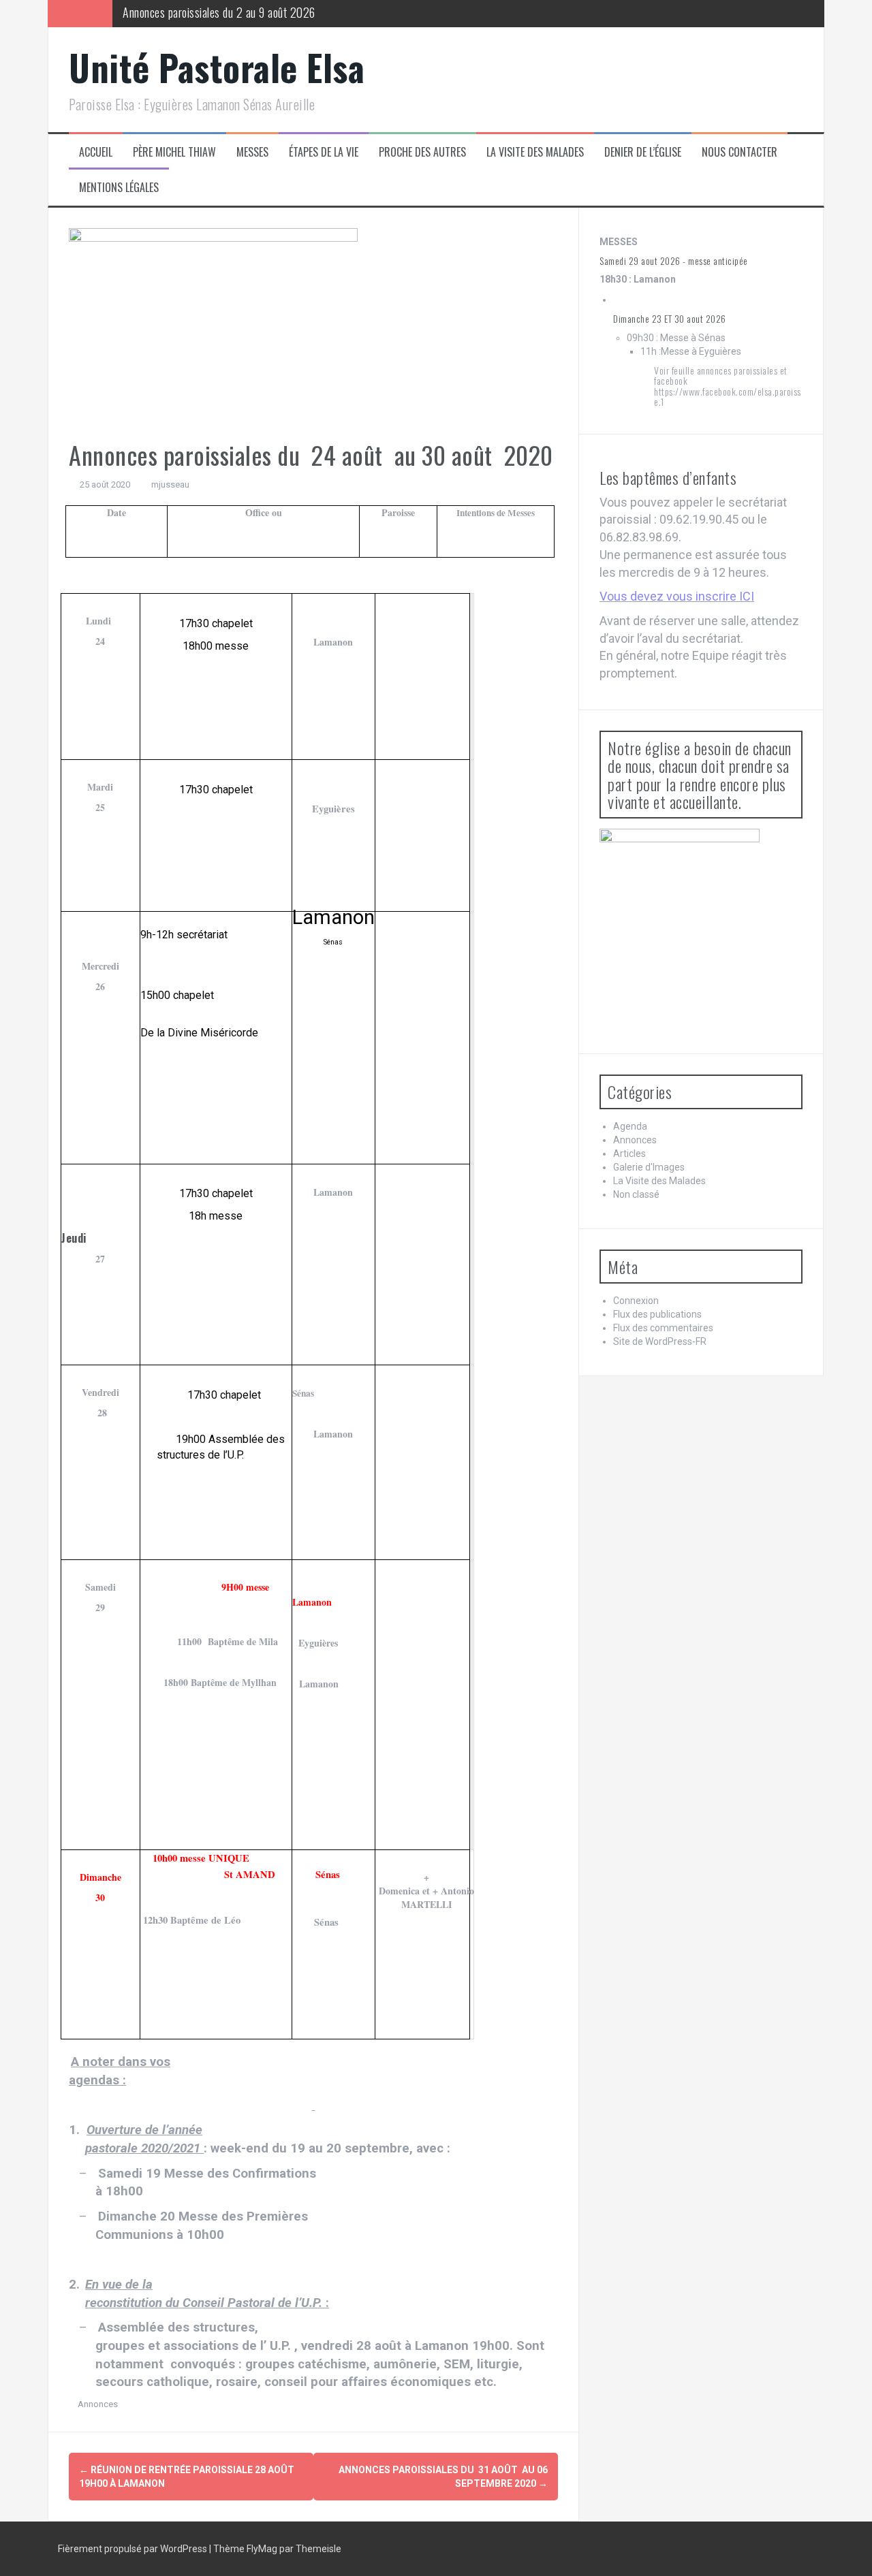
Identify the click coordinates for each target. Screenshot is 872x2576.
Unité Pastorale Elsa (217, 67)
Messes (252, 152)
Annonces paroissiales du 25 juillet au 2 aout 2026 (236, 13)
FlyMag (262, 2549)
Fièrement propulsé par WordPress (134, 2549)
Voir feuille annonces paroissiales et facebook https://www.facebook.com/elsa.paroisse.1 (728, 386)
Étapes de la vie (324, 152)
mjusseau (170, 484)
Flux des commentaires (663, 1328)
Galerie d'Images (649, 1167)
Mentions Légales (119, 188)
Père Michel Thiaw (174, 152)
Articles (629, 1154)
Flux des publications (657, 1314)
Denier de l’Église (643, 152)
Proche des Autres (422, 152)
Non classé (636, 1194)
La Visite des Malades (659, 1181)
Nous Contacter (739, 152)
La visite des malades (535, 152)
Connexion (636, 1301)
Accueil (96, 152)
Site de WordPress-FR (660, 1341)
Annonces (98, 2404)
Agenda (630, 1126)
